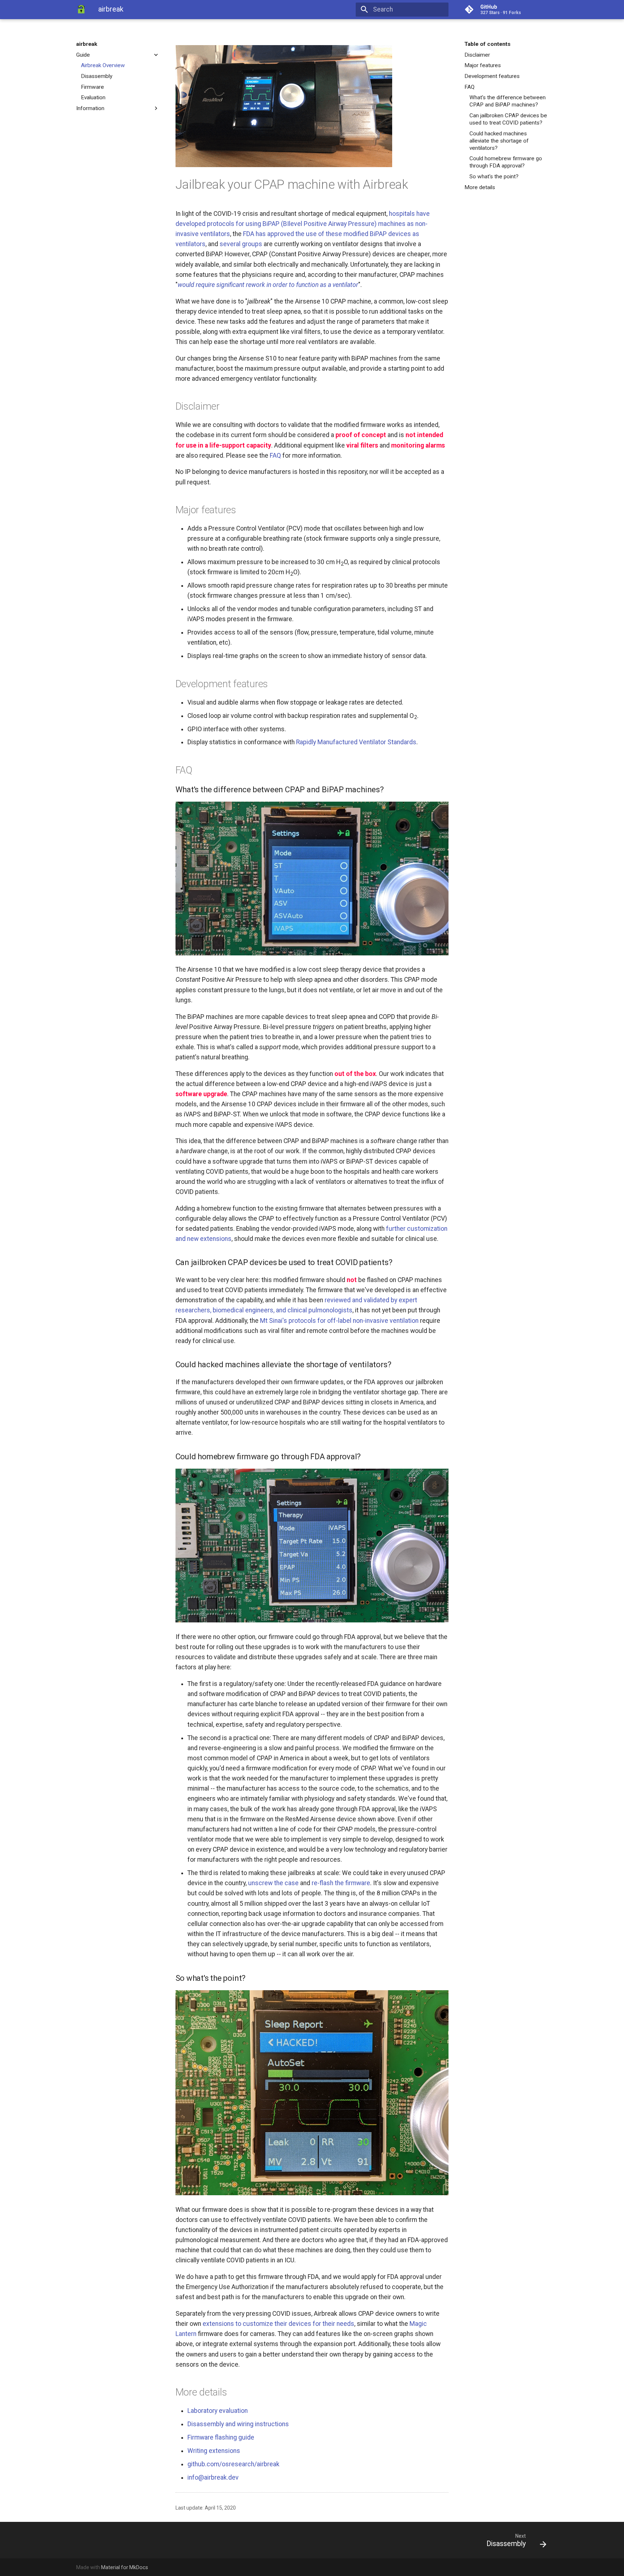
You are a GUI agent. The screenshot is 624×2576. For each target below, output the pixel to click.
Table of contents (487, 44)
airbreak (87, 44)
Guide (83, 55)
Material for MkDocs (125, 2567)
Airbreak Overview (103, 65)
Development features (492, 76)
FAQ (469, 87)
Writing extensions (214, 2451)
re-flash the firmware (341, 1883)
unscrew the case (273, 1883)
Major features (483, 65)
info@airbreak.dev (213, 2477)
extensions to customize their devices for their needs (278, 2324)
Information (90, 108)
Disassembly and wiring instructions (238, 2424)
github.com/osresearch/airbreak (233, 2464)
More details (480, 187)
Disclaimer (477, 55)
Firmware (92, 87)
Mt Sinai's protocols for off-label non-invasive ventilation (339, 1321)
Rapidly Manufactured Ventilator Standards (356, 742)
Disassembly (97, 76)
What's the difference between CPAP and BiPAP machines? (508, 101)
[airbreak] (81, 9)
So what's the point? (494, 176)
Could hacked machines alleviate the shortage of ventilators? (499, 141)
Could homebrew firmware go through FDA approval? (506, 162)
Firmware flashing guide (221, 2437)
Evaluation (93, 97)
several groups (241, 244)
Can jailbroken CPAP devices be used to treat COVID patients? (508, 119)
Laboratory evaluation (218, 2411)
